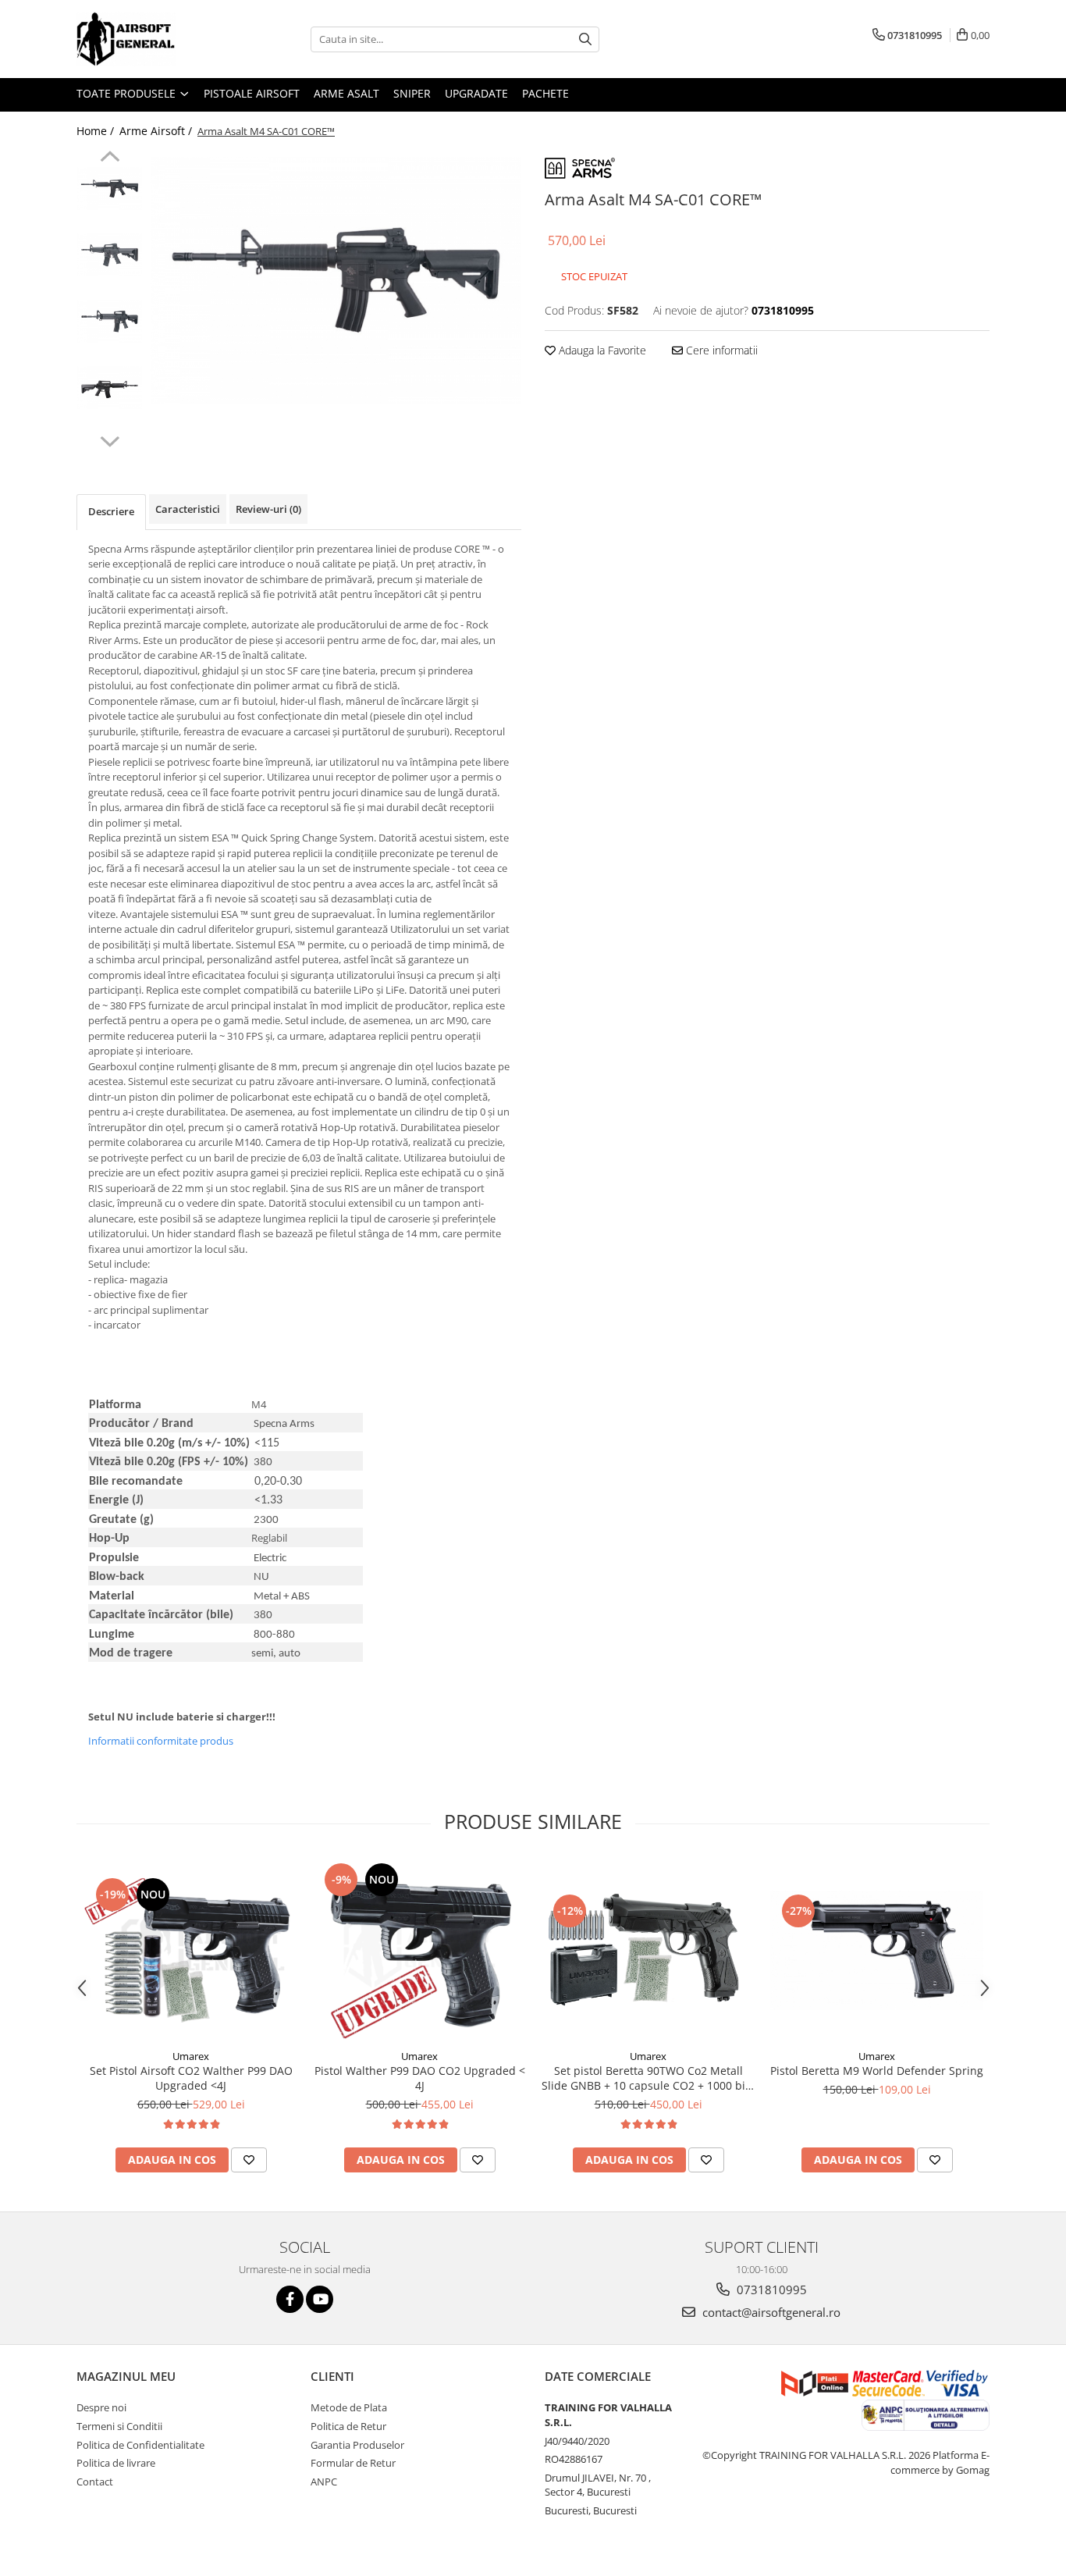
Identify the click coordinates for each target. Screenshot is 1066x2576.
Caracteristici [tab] (188, 509)
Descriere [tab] (111, 511)
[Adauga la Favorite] (249, 2160)
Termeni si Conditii (119, 2426)
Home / (97, 131)
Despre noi (101, 2407)
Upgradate (476, 93)
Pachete (545, 93)
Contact (95, 2482)
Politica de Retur (348, 2426)
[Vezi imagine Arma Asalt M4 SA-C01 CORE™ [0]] (110, 189)
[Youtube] (320, 2299)
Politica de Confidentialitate (140, 2445)
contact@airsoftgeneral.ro (770, 2312)
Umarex (191, 2056)
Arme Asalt (346, 93)
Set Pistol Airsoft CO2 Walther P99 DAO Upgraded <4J (191, 2078)
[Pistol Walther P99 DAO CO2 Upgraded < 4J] (419, 1950)
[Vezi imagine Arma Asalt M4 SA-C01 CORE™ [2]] (110, 321)
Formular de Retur (353, 2463)
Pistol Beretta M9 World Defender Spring (877, 2071)
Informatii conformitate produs (161, 1741)
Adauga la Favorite (601, 350)
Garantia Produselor (357, 2445)
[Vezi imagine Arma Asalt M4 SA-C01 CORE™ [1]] (110, 255)
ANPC (324, 2482)
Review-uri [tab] (268, 509)
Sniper (412, 93)
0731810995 (770, 2290)
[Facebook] (290, 2299)
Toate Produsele (128, 93)
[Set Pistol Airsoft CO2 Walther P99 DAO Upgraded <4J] (191, 1950)
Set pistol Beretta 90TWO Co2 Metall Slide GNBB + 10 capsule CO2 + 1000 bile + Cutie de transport (648, 2078)
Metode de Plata (349, 2407)
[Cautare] (585, 39)
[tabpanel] (336, 280)
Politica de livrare (116, 2463)
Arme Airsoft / (157, 131)
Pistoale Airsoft (252, 93)
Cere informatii (720, 350)
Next (110, 439)
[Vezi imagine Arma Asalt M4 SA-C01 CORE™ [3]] (110, 388)
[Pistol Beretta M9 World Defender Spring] (877, 1950)
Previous (110, 158)
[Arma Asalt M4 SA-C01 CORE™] (336, 280)
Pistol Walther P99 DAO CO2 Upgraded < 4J (420, 2078)
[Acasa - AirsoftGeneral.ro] (155, 39)
